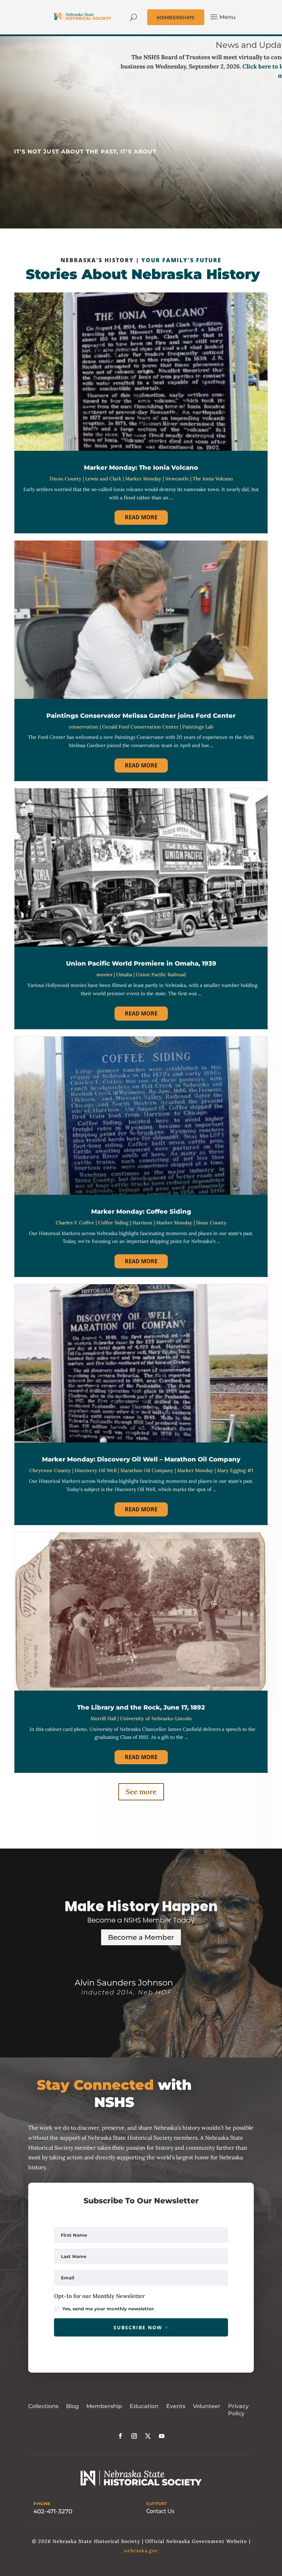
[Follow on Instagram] (134, 2436)
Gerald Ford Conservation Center (140, 727)
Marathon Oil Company (147, 1470)
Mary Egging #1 (235, 1470)
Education (144, 2406)
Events (176, 2406)
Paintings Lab (198, 727)
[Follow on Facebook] (120, 2436)
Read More (141, 517)
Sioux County (211, 1223)
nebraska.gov (141, 2551)
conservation (84, 727)
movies (104, 975)
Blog (72, 2406)
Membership (104, 2406)
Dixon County (66, 479)
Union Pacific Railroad (161, 975)
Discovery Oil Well (96, 1470)
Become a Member (141, 1937)
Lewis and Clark (103, 479)
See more (141, 1792)
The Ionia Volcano (213, 479)
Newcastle (177, 479)
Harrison (142, 1223)
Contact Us (160, 2511)
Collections (43, 2406)
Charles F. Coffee (75, 1223)
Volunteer (207, 2406)
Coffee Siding (113, 1223)
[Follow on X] (148, 2436)
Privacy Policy (238, 2410)
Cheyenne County (50, 1470)
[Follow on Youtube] (162, 2436)
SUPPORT (157, 2504)
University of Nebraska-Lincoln (156, 1718)
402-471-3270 (53, 2511)
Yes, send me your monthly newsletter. (109, 2309)
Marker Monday (143, 479)
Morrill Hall (103, 1718)
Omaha (124, 975)
